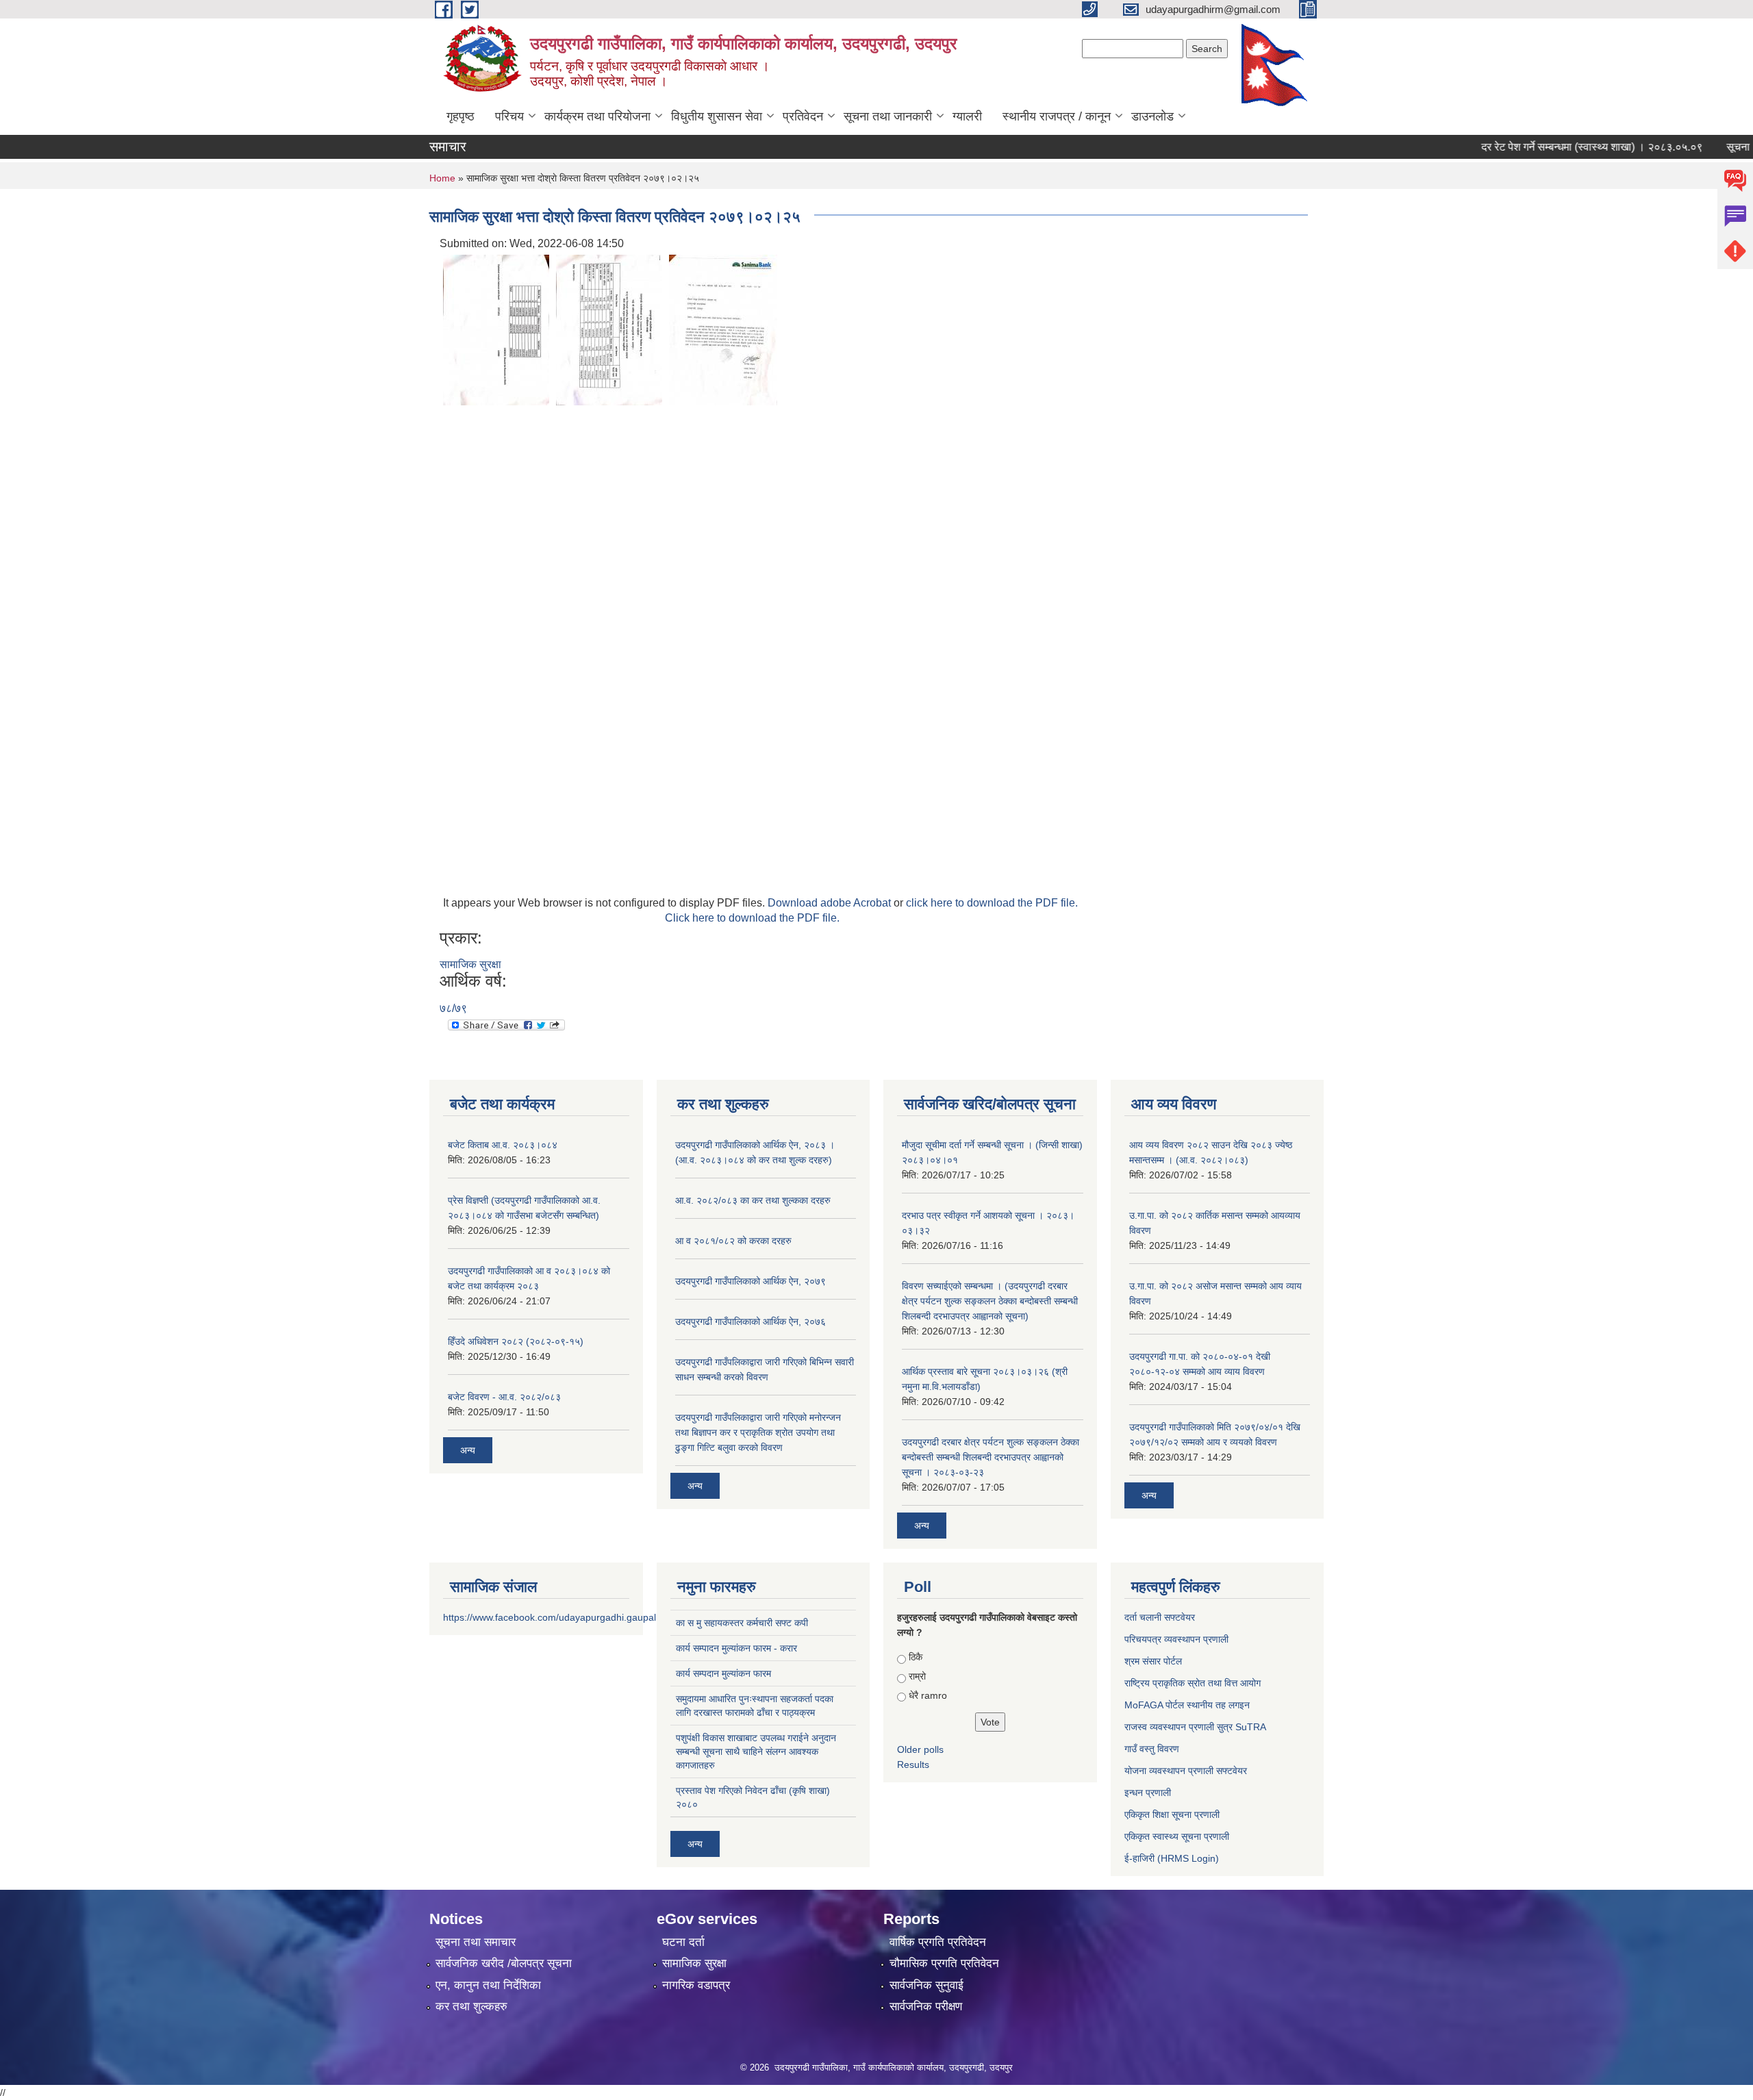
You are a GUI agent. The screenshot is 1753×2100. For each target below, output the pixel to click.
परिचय (509, 116)
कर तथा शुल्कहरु (471, 2007)
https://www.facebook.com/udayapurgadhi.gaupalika (556, 1617)
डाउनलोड (1152, 116)
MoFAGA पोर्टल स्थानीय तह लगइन (1187, 1705)
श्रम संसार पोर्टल (1153, 1661)
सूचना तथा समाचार (476, 1942)
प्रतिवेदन (803, 116)
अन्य (468, 1450)
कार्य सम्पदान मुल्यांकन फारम (723, 1673)
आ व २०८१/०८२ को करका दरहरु (733, 1241)
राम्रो (917, 1676)
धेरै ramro (928, 1695)
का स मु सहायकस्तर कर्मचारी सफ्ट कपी (742, 1623)
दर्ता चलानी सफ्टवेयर (1160, 1617)
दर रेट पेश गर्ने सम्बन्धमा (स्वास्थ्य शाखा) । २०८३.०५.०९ (1557, 147)
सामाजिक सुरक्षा (470, 964)
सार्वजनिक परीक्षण (926, 2007)
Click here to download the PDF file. (752, 918)
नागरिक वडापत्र (696, 1985)
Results (913, 1764)
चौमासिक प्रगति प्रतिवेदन (944, 1963)
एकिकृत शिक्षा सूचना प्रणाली (1172, 1814)
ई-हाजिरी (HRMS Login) (1172, 1858)
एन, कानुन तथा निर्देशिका (488, 1985)
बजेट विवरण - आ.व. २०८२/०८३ (504, 1397)
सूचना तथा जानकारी (888, 116)
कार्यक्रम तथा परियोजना (597, 116)
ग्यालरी (967, 116)
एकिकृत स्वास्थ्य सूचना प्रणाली (1177, 1836)
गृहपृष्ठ (461, 116)
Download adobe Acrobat (831, 903)
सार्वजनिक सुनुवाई (926, 1985)
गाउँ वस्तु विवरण (1152, 1749)
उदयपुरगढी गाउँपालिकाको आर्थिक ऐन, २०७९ (751, 1281)
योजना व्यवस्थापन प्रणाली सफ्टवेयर (1186, 1771)
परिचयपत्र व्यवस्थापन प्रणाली (1176, 1639)
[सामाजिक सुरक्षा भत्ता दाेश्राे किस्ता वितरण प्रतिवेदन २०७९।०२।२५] (496, 329)
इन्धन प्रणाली (1148, 1793)
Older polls (920, 1749)
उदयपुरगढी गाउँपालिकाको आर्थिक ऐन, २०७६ (751, 1321)
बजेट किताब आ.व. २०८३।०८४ (503, 1145)
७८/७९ (453, 1008)
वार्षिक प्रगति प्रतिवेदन (938, 1942)
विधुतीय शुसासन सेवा (717, 116)
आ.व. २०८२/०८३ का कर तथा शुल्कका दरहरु (753, 1200)
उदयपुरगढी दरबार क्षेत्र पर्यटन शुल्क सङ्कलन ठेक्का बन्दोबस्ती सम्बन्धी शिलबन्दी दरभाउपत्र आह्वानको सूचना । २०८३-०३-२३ (991, 1457)
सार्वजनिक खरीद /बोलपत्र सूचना (504, 1963)
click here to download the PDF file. (992, 903)
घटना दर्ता (683, 1942)
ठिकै (916, 1657)
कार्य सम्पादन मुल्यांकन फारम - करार (736, 1648)
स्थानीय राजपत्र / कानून (1057, 116)
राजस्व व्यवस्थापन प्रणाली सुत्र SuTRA (1195, 1727)
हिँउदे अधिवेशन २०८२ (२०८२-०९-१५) (516, 1341)
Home (442, 178)
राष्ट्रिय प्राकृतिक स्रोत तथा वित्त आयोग (1193, 1683)
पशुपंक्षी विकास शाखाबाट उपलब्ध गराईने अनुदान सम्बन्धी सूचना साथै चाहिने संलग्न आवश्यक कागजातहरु (756, 1751)
